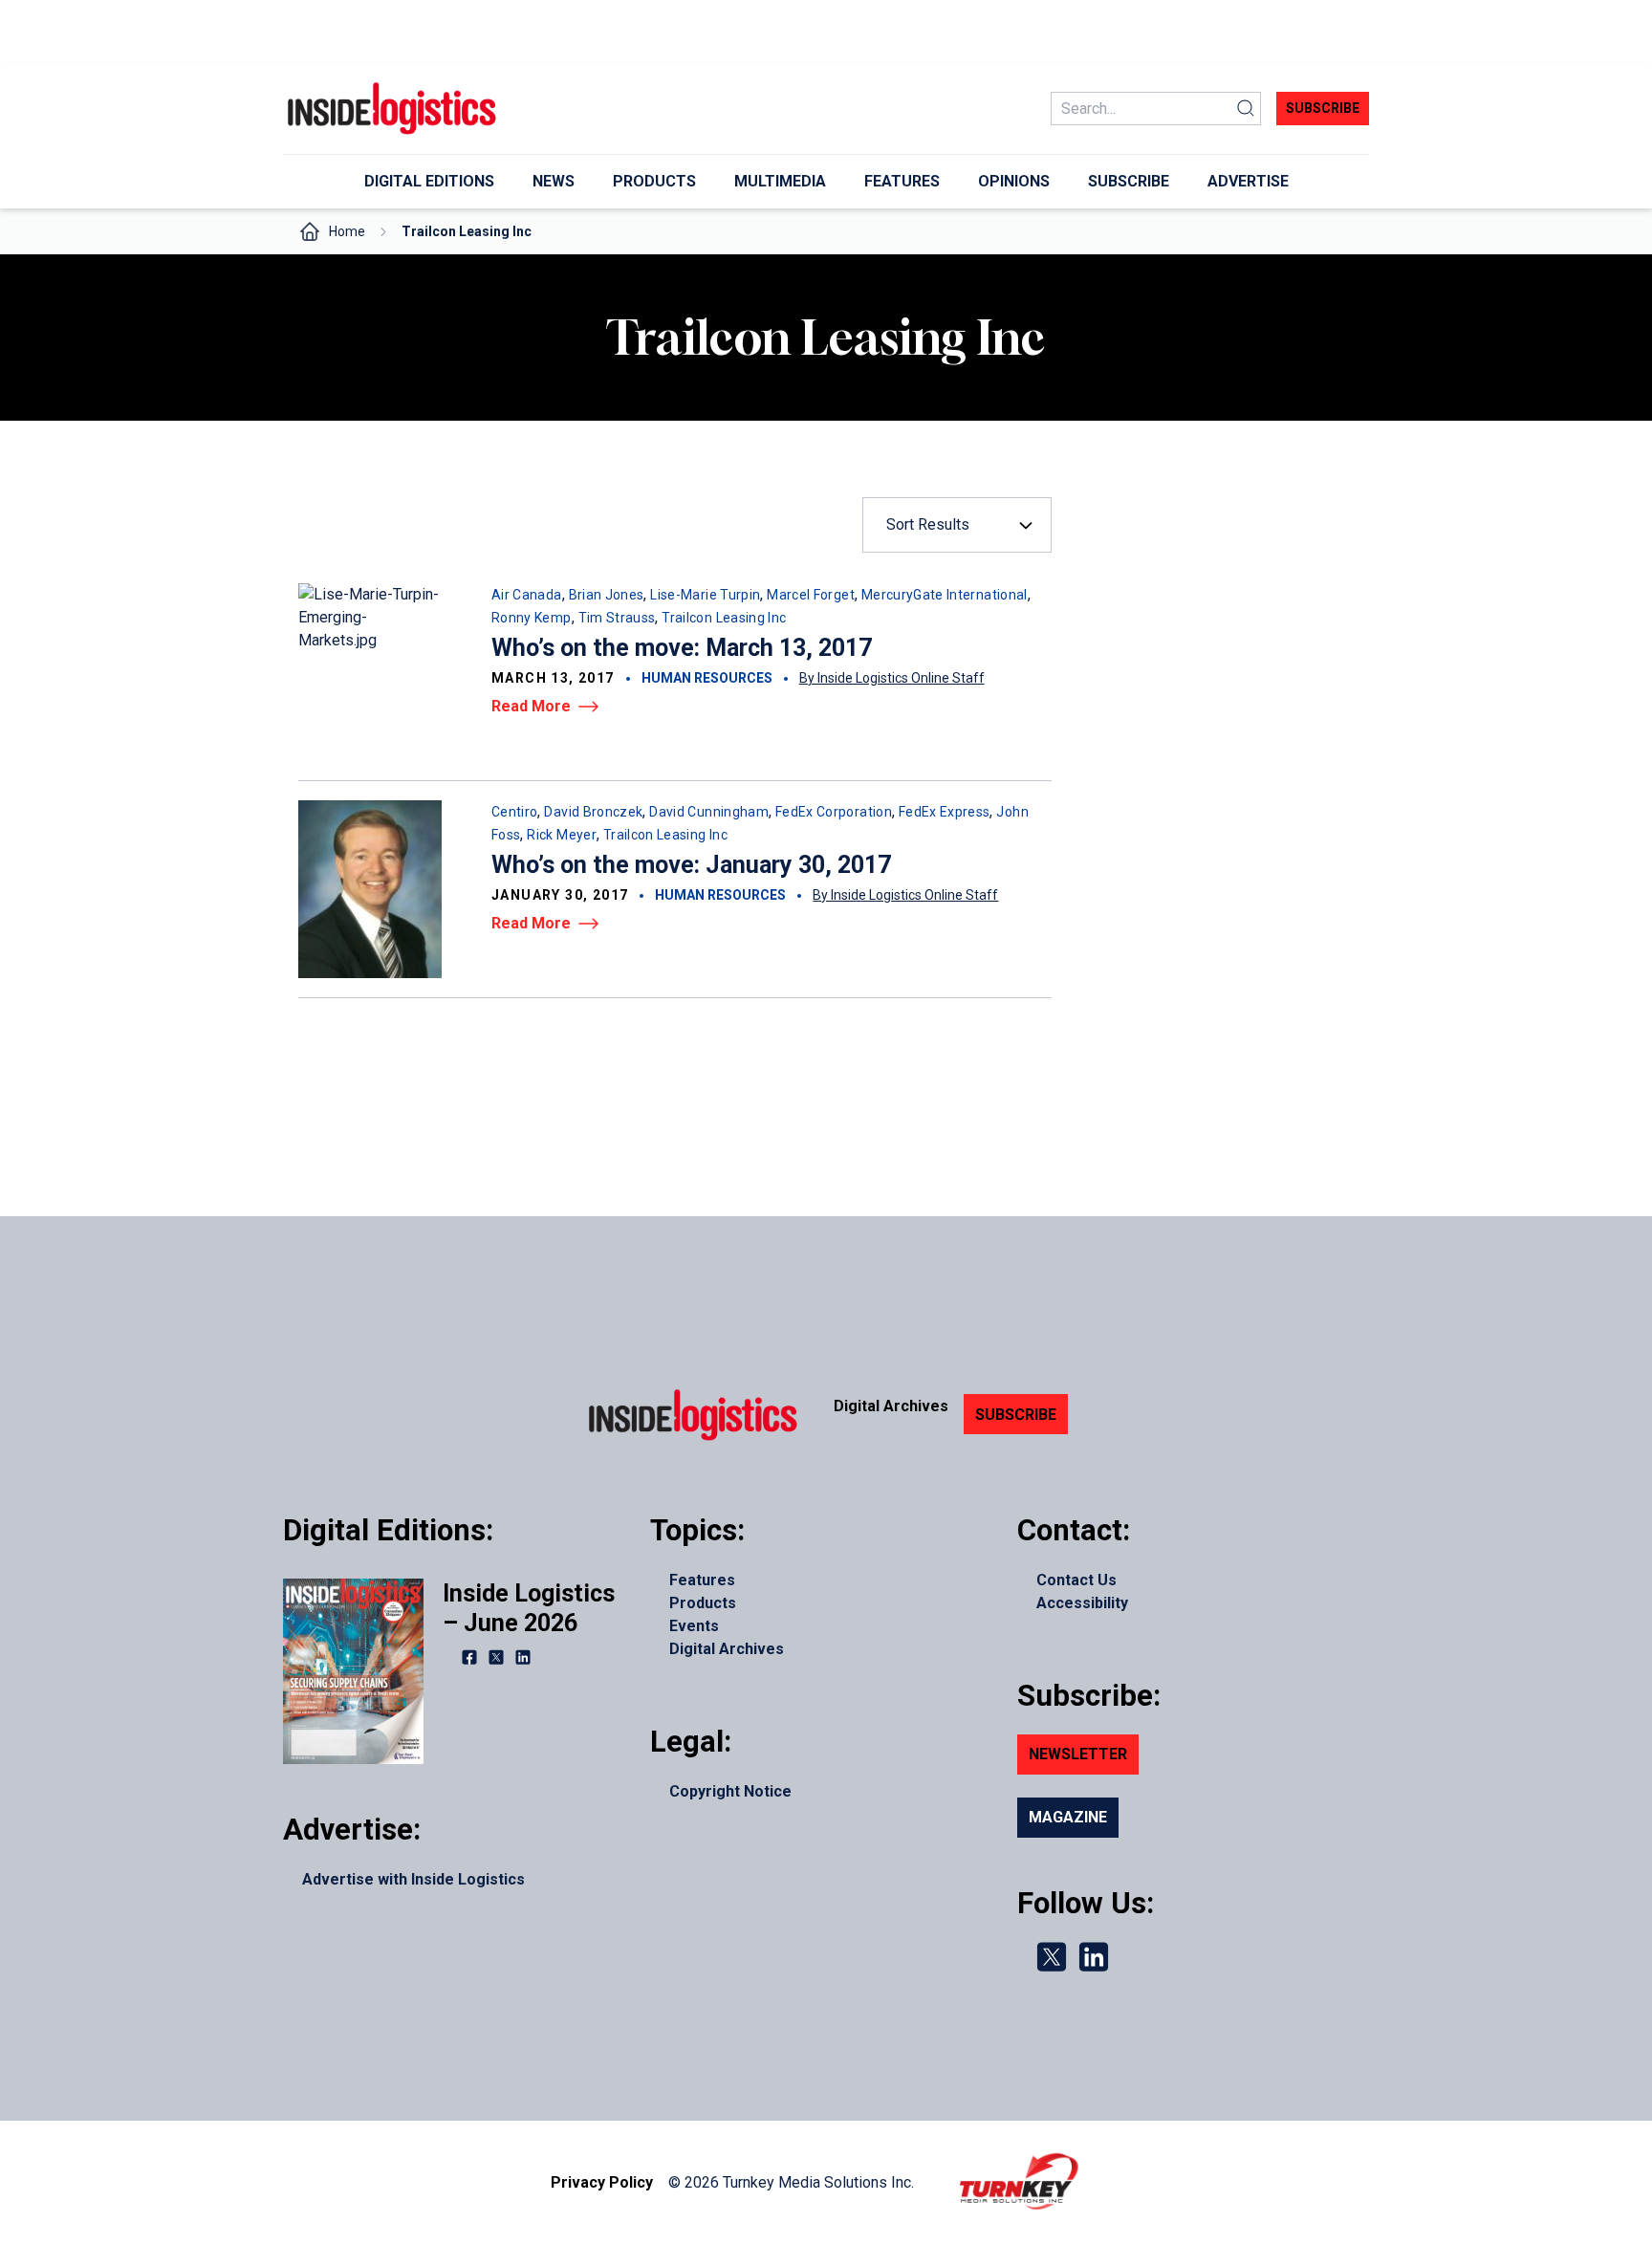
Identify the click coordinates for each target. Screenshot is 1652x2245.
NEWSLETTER (1078, 1754)
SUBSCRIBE (1016, 1415)
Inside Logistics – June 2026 (529, 1608)
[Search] (1246, 109)
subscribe (1323, 108)
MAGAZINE (1068, 1817)
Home (347, 231)
